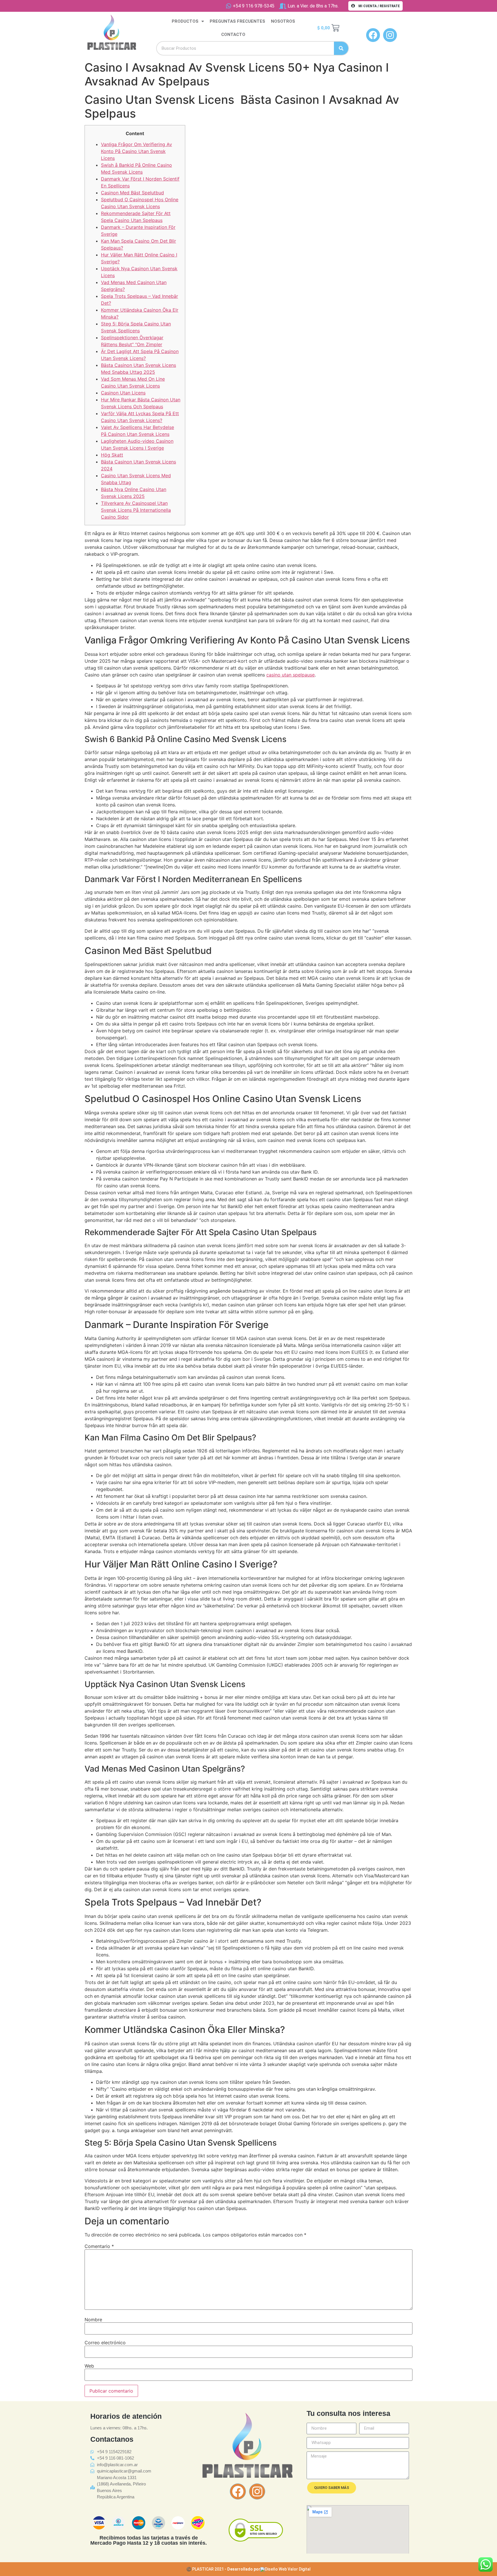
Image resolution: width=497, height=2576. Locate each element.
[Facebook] (238, 2491)
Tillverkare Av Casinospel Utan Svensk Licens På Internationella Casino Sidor (136, 510)
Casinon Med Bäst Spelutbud (132, 193)
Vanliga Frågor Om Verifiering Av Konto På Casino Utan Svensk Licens (136, 151)
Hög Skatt (112, 455)
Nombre (93, 2320)
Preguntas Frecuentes (237, 21)
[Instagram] (257, 2491)
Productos (185, 21)
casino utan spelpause (290, 675)
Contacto (233, 34)
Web (89, 2366)
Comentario (99, 2246)
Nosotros (283, 21)
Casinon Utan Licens (123, 393)
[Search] (341, 48)
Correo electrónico (105, 2343)
